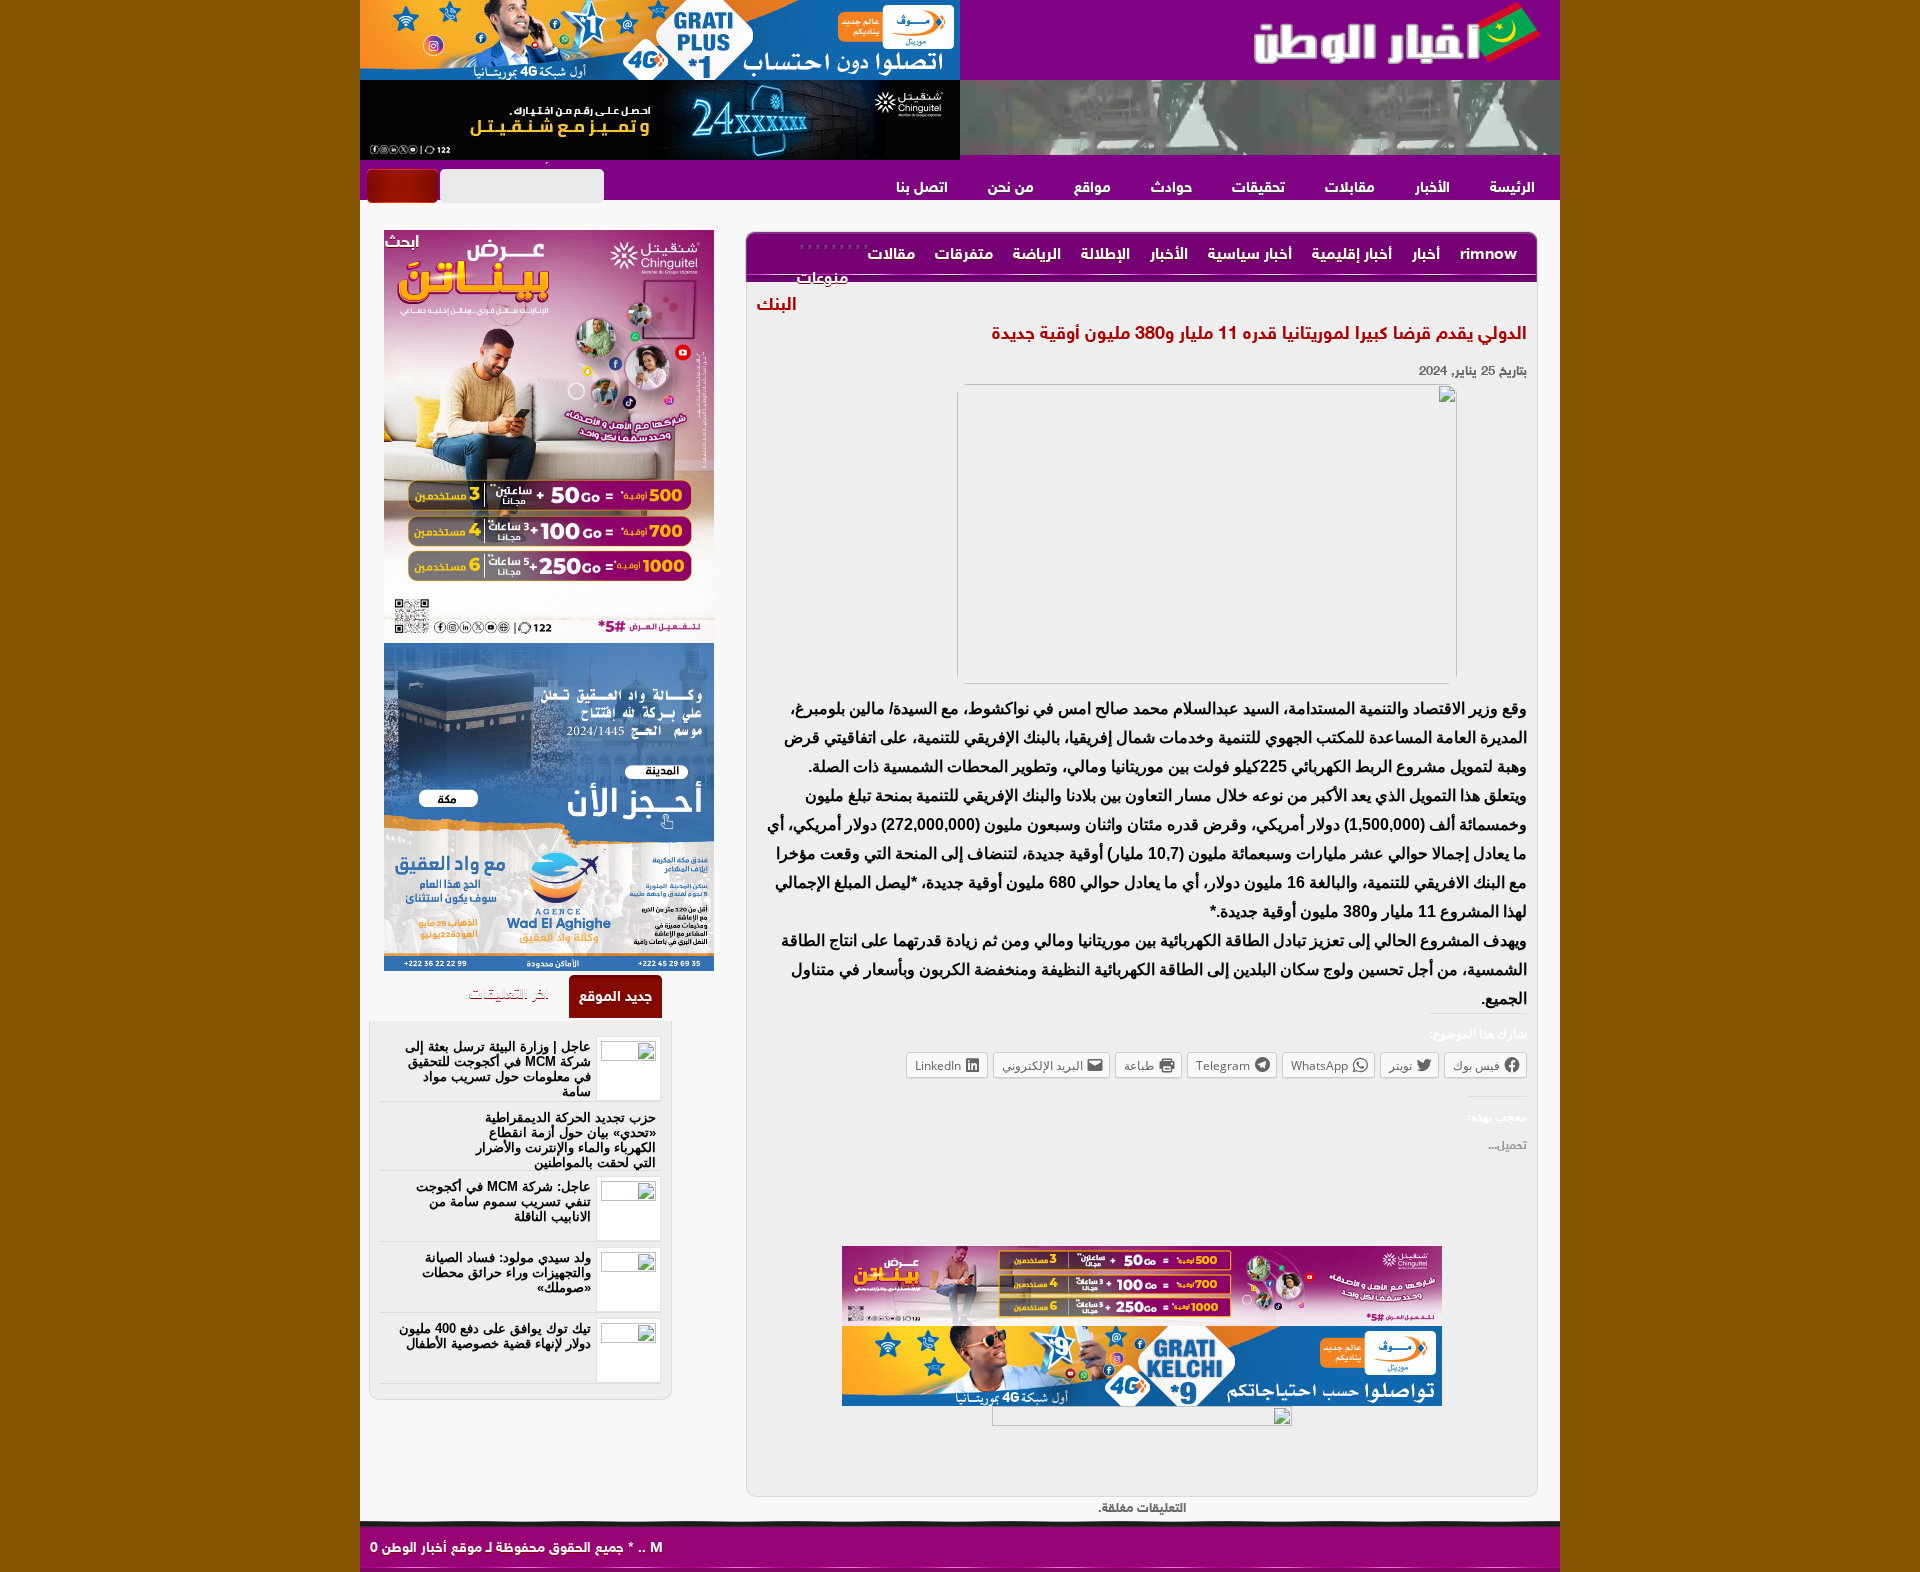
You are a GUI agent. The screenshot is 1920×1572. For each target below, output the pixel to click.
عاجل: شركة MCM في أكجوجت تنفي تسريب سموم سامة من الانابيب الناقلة (503, 1201)
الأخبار (1432, 188)
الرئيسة (1512, 188)
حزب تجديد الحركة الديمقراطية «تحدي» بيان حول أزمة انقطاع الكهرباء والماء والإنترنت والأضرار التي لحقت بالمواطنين (566, 1140)
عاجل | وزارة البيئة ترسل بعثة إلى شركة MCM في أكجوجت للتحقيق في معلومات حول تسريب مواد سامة (498, 1069)
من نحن (1011, 188)
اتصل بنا (922, 188)
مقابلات (1350, 188)
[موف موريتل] (660, 40)
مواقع (1092, 188)
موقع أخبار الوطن (430, 1548)
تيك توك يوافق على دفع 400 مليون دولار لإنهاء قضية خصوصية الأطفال (495, 1336)
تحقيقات (1258, 188)
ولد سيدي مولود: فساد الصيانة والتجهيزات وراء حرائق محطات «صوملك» (506, 1272)
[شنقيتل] (660, 120)
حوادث (1171, 188)
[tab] (615, 996)
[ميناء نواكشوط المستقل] (1260, 118)
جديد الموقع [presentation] (615, 997)
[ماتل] (1142, 1446)
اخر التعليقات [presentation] (509, 994)
